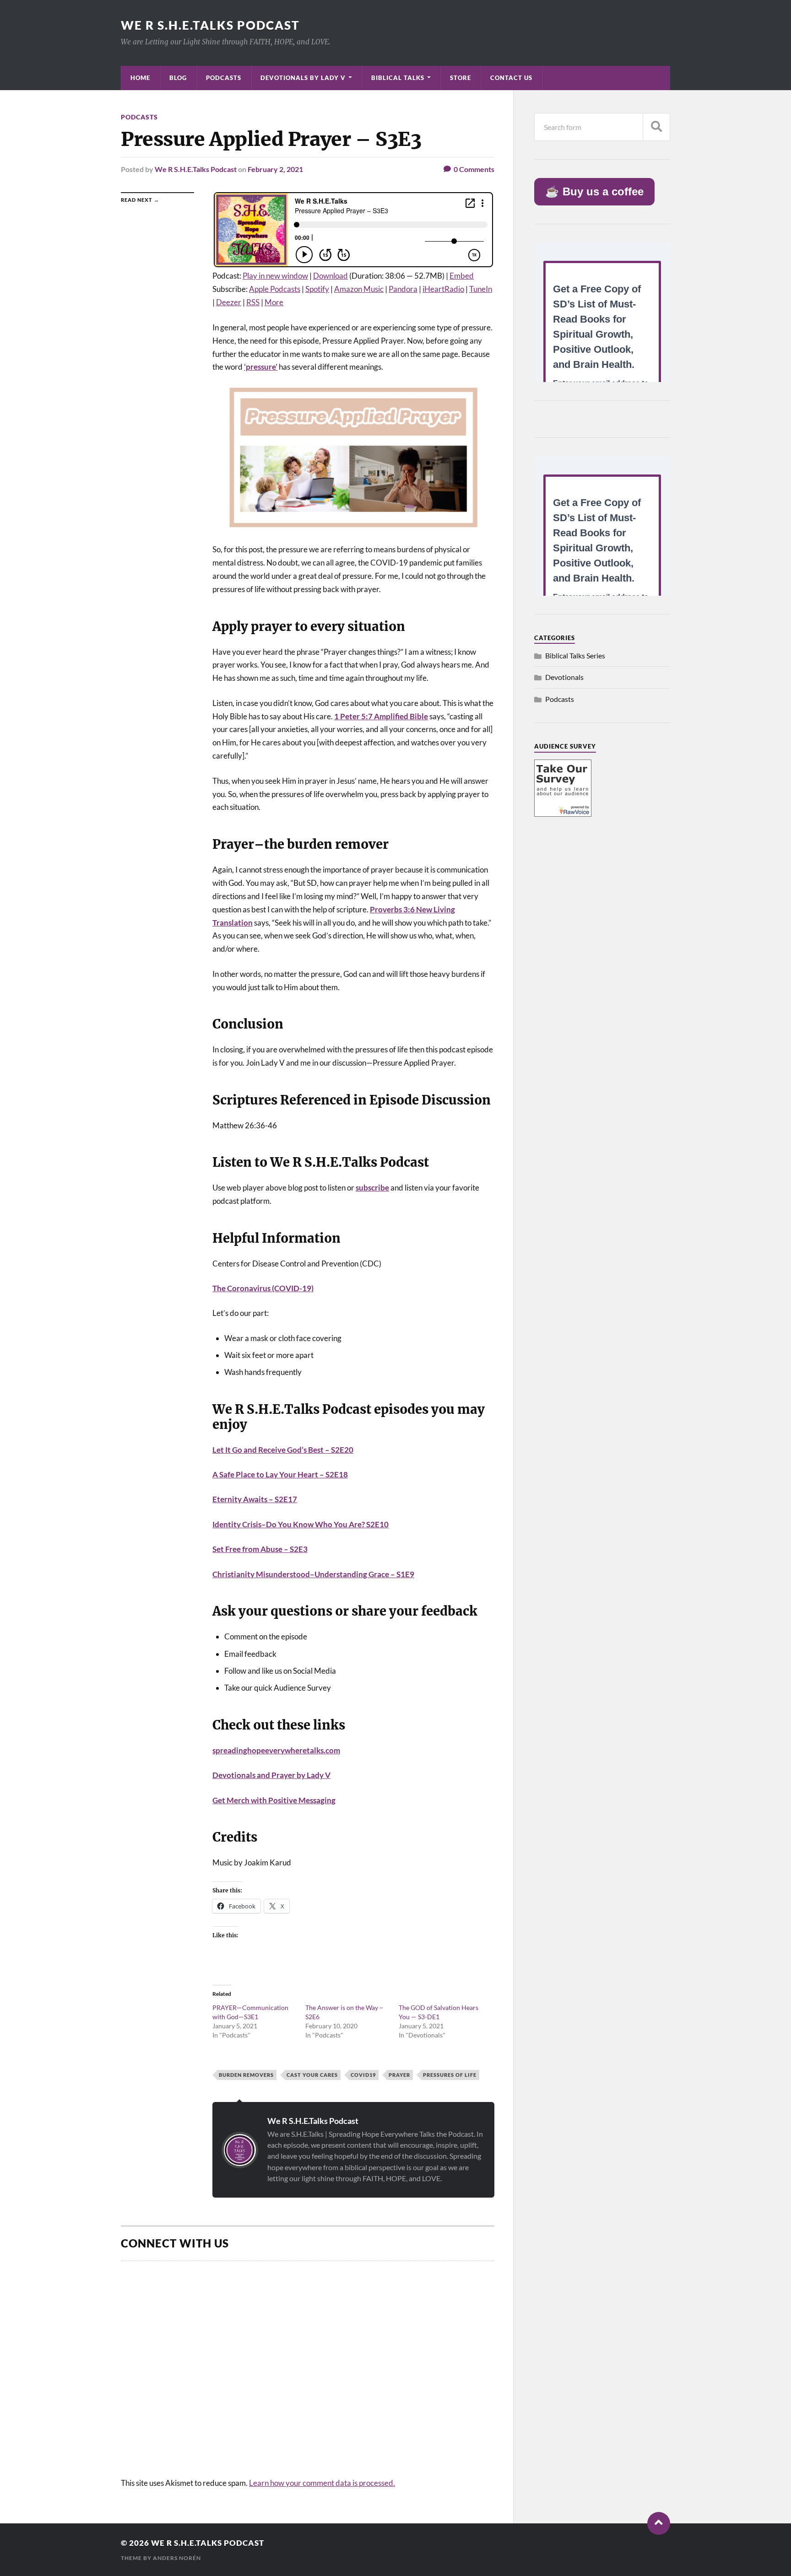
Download (330, 276)
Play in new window (275, 276)
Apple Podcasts (275, 289)
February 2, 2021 (275, 169)
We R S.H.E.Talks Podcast (210, 25)
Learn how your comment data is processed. (322, 2483)
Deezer (229, 302)
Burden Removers (246, 2075)
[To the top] (659, 2523)
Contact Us (511, 78)
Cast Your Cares (312, 2075)
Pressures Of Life (450, 2075)
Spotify (317, 289)
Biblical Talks (398, 78)
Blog (178, 78)
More (274, 302)
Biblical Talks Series (575, 655)
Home (140, 78)
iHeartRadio (443, 289)
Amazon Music (359, 289)
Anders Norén (177, 2558)
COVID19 (363, 2075)
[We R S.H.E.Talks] (563, 814)
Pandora (403, 289)
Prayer (399, 2075)
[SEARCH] (656, 127)
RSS (253, 302)
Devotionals (564, 677)
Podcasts (224, 78)
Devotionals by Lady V (303, 78)
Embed (462, 276)
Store (461, 78)
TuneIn (481, 289)
